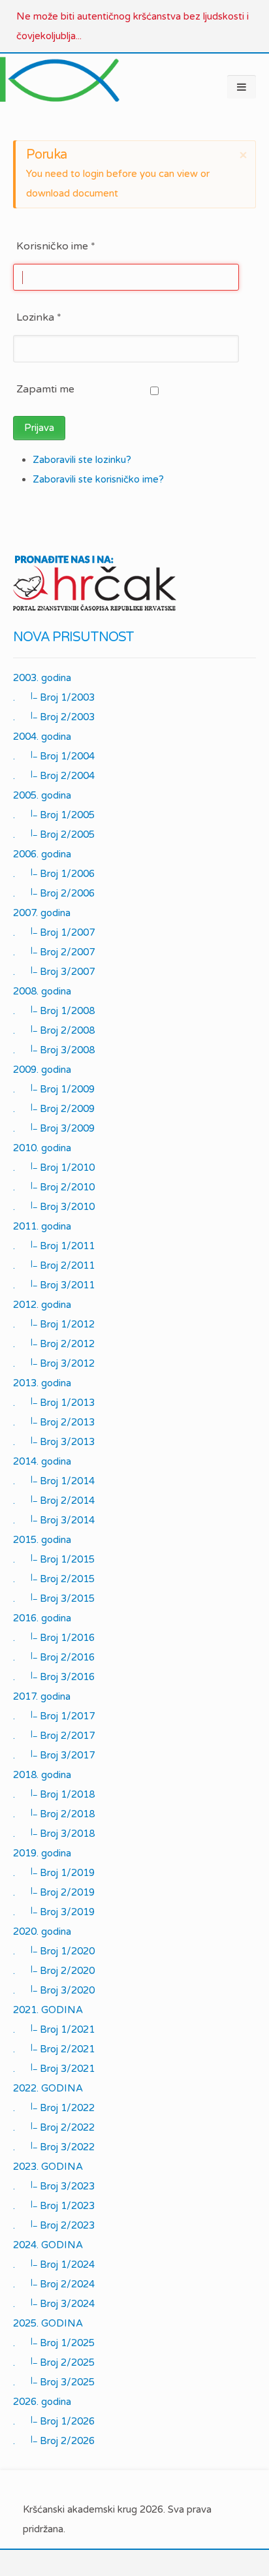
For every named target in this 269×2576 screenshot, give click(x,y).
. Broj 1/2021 (54, 2029)
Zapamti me (45, 389)
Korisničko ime (56, 246)
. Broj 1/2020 (54, 1951)
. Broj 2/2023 (54, 2225)
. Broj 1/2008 (54, 1011)
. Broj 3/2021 (54, 2069)
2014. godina (42, 1461)
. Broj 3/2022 (54, 2147)
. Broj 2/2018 (54, 1814)
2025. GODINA (48, 2323)
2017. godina (42, 1696)
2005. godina (42, 795)
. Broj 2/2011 (54, 1265)
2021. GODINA (48, 2010)
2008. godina (42, 991)
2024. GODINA (48, 2245)
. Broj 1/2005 (54, 815)
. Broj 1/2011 (54, 1246)
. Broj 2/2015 (54, 1579)
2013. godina (42, 1383)
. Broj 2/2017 (54, 1736)
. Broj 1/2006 (54, 874)
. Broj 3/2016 (54, 1677)
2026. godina (42, 2402)
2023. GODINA (48, 2167)
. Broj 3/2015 (54, 1598)
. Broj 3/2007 (54, 972)
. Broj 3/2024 (54, 2304)
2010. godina (42, 1148)
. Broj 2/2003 (54, 717)
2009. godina (42, 1070)
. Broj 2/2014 (54, 1501)
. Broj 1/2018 (54, 1794)
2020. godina (42, 1932)
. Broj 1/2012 (54, 1324)
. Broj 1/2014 (54, 1481)
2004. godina (42, 737)
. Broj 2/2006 (54, 893)
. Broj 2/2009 (54, 1109)
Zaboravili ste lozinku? (82, 460)
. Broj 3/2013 (54, 1442)
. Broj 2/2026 (54, 2441)
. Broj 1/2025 (54, 2343)
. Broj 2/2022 (54, 2127)
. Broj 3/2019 (54, 1912)
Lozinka (39, 317)
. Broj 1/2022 (54, 2108)
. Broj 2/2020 (54, 1971)
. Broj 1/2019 (54, 1873)
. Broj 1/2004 (54, 756)
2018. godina (42, 1775)
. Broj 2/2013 (54, 1422)
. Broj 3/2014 (54, 1520)
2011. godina (42, 1226)
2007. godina (42, 913)
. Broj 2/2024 (54, 2284)
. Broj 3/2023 (54, 2186)
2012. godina (42, 1305)
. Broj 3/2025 (54, 2382)
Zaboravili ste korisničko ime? (98, 479)
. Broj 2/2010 (54, 1187)
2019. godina (42, 1853)
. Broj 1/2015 (54, 1559)
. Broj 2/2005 (54, 835)
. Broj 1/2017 (54, 1716)
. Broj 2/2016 (54, 1657)
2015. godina (42, 1540)
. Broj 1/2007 (54, 932)
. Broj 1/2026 (54, 2421)
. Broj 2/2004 (54, 776)
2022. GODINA (48, 2088)
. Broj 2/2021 (54, 2049)
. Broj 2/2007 (54, 952)
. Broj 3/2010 (54, 1207)
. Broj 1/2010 (54, 1168)
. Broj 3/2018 (54, 1834)
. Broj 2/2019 (54, 1892)
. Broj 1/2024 (54, 2265)
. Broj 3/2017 (54, 1755)
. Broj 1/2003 (54, 697)
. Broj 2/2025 (54, 2362)
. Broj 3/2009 (54, 1128)
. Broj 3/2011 (54, 1285)
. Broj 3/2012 (54, 1363)
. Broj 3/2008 (54, 1050)
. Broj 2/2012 (54, 1344)
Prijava (39, 428)
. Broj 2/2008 (54, 1030)
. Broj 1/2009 (54, 1089)
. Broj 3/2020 (54, 1990)
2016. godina (42, 1618)
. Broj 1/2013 (54, 1403)
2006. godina (42, 854)
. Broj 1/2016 (54, 1638)
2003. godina (42, 678)
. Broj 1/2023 (54, 2206)
